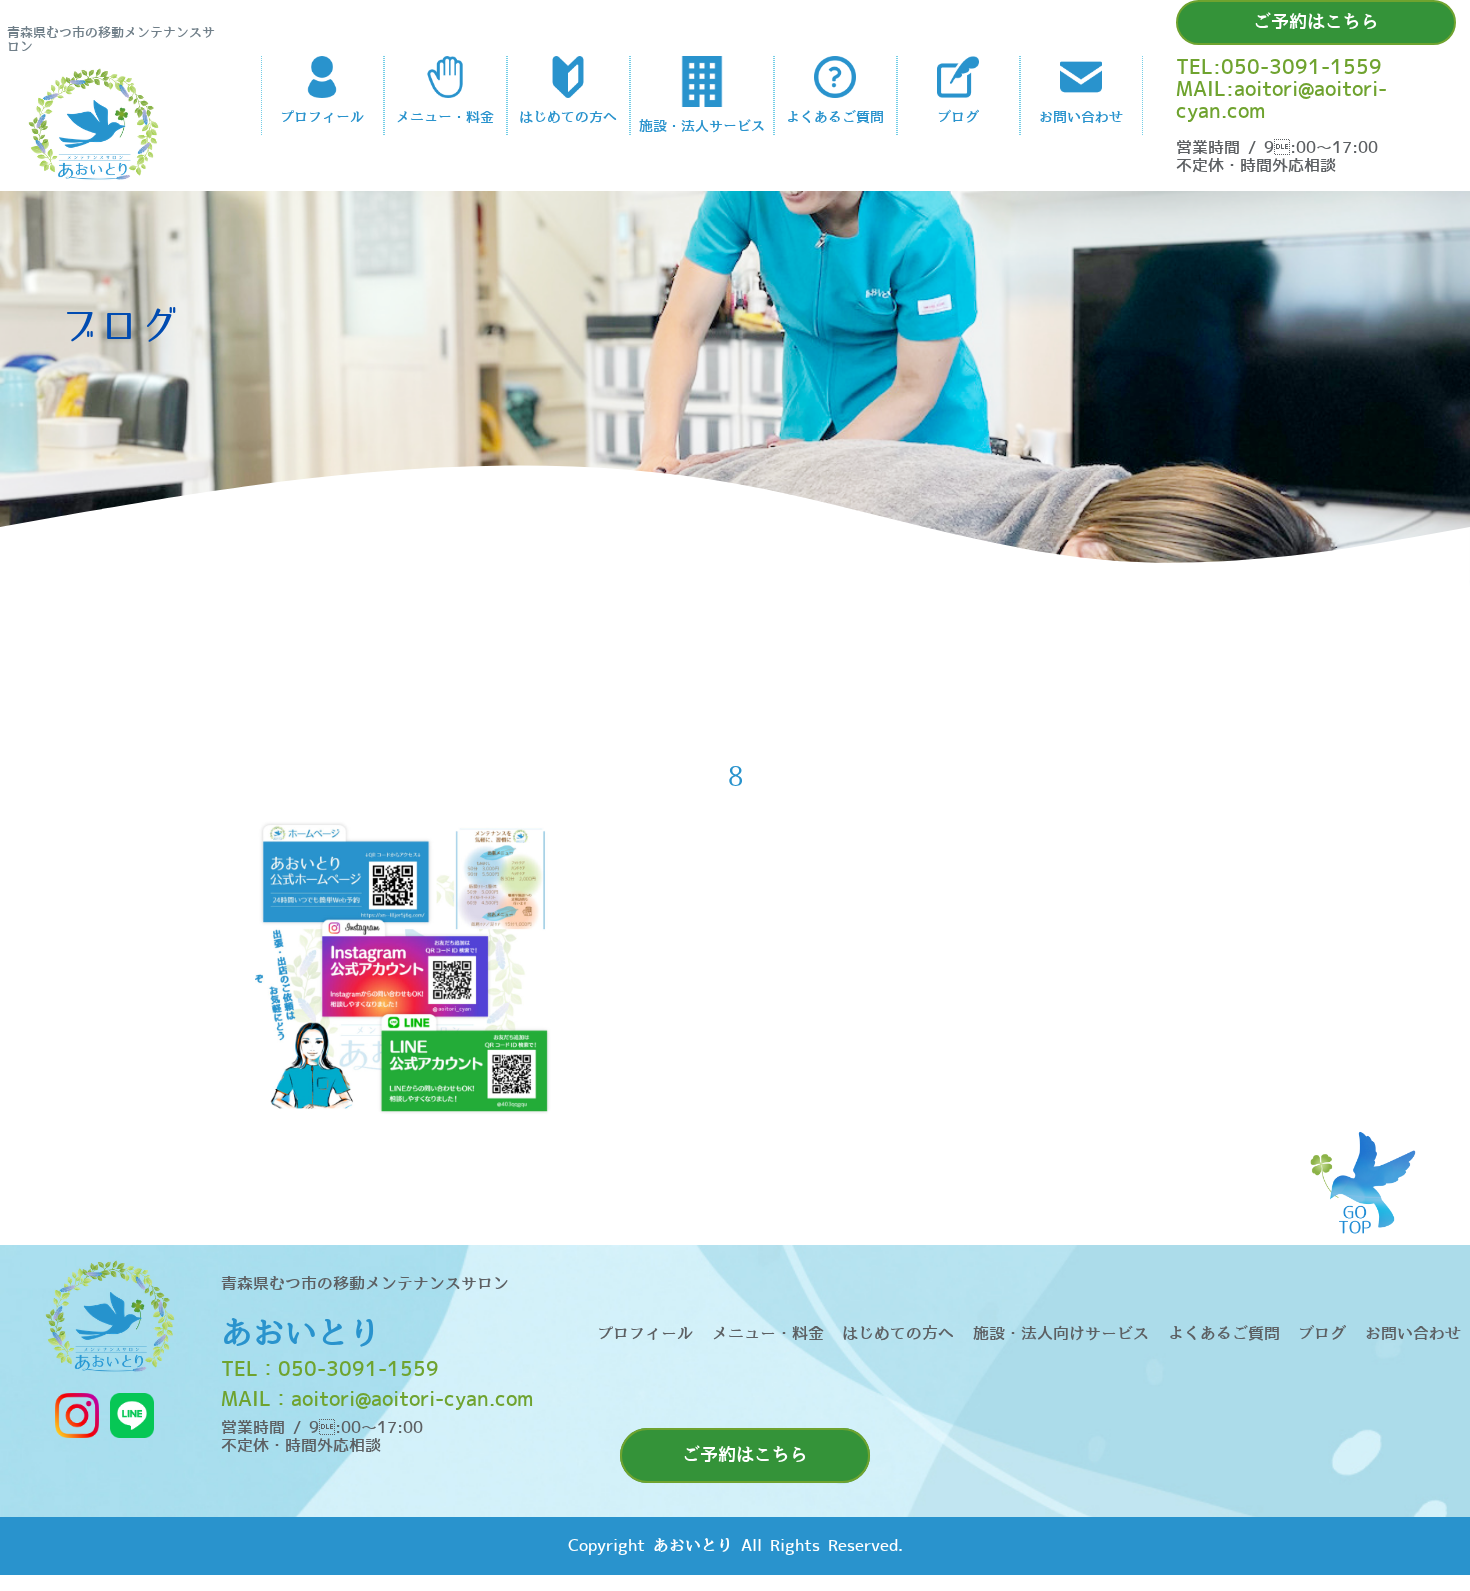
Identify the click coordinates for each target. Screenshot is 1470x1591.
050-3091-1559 (358, 1370)
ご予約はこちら (1316, 22)
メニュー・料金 (768, 1334)
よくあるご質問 (1224, 1334)
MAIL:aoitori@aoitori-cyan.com (1281, 101)
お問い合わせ (1413, 1334)
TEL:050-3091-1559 (1279, 68)
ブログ (1322, 1334)
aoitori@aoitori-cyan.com (412, 1400)
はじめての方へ (898, 1334)
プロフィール (645, 1334)
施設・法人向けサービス (1061, 1334)
